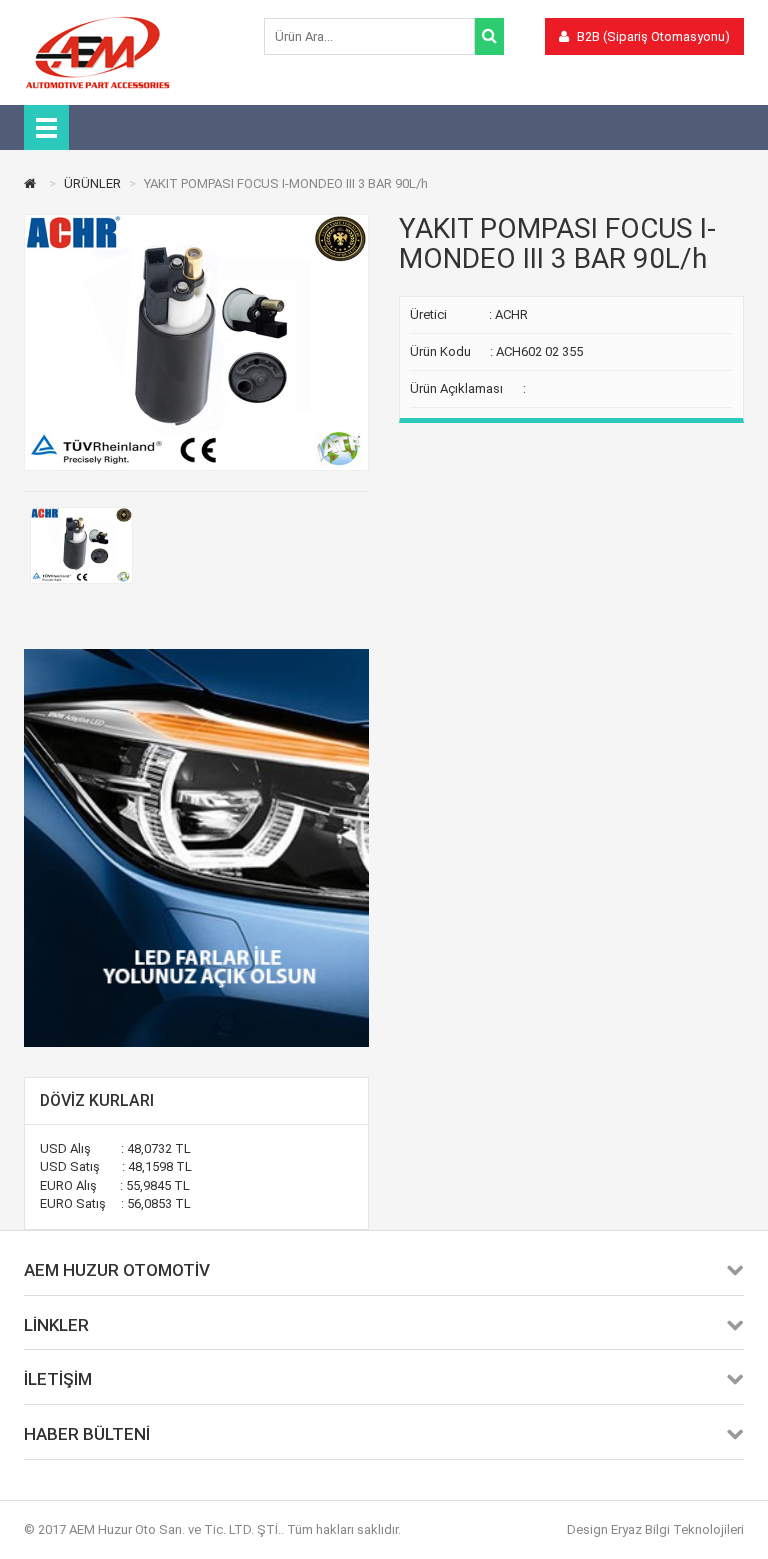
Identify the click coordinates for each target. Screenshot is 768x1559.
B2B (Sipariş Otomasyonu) (652, 36)
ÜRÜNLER (92, 183)
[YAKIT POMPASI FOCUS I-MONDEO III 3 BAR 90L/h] (82, 544)
